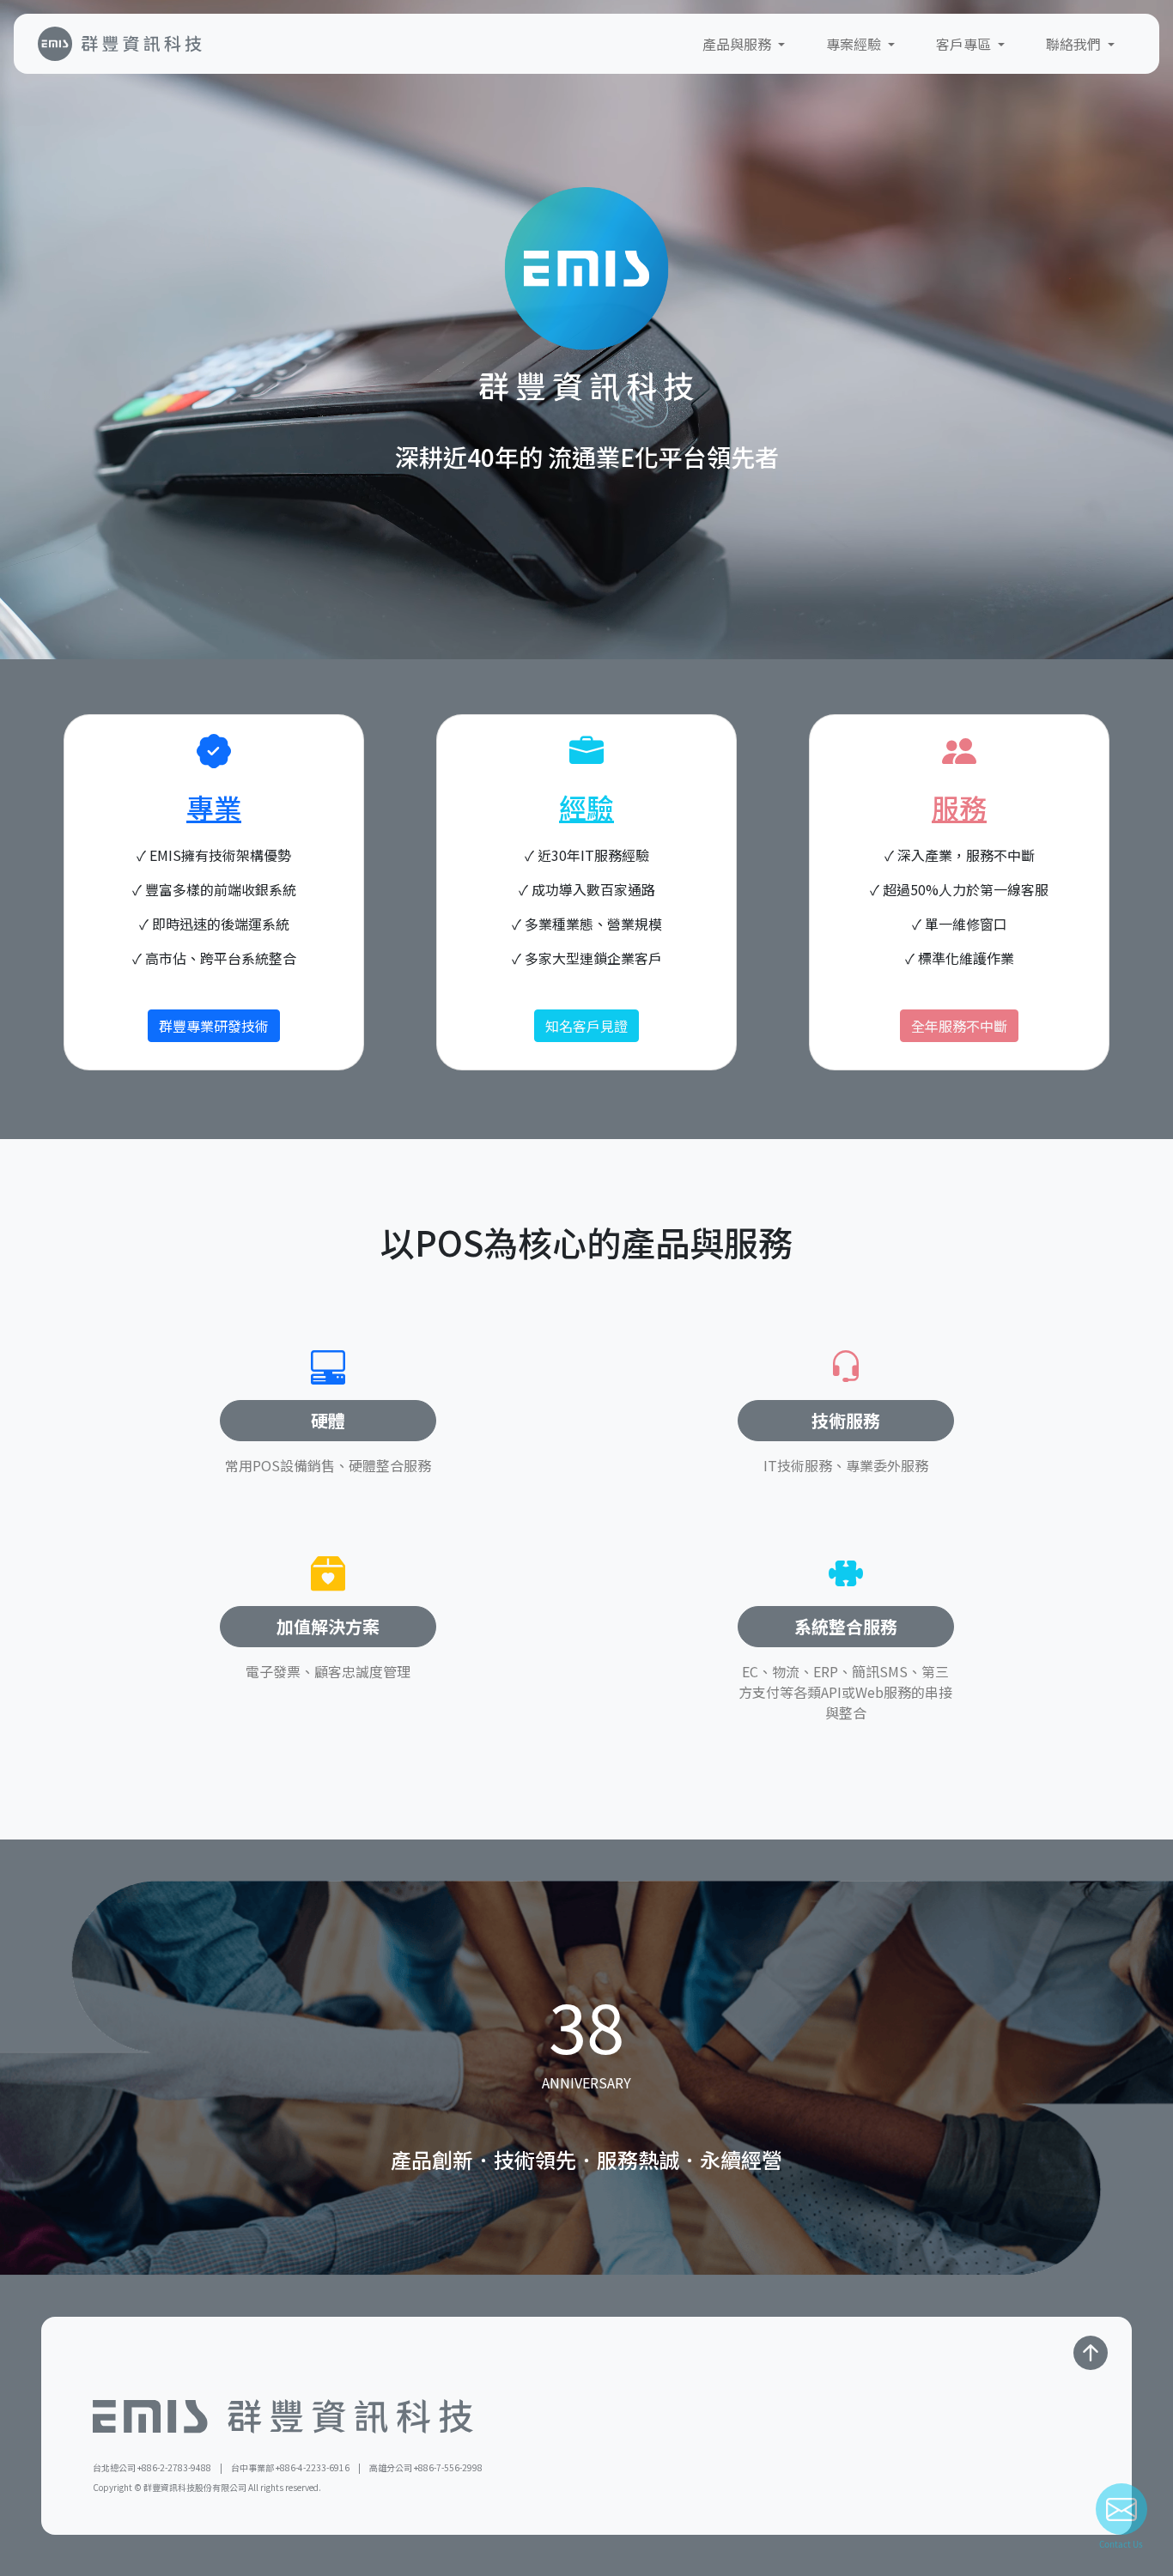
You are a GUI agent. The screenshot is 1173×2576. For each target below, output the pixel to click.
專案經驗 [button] (855, 44)
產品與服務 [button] (738, 44)
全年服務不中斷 (959, 1026)
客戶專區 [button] (965, 44)
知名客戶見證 (586, 1026)
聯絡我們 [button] (1075, 44)
